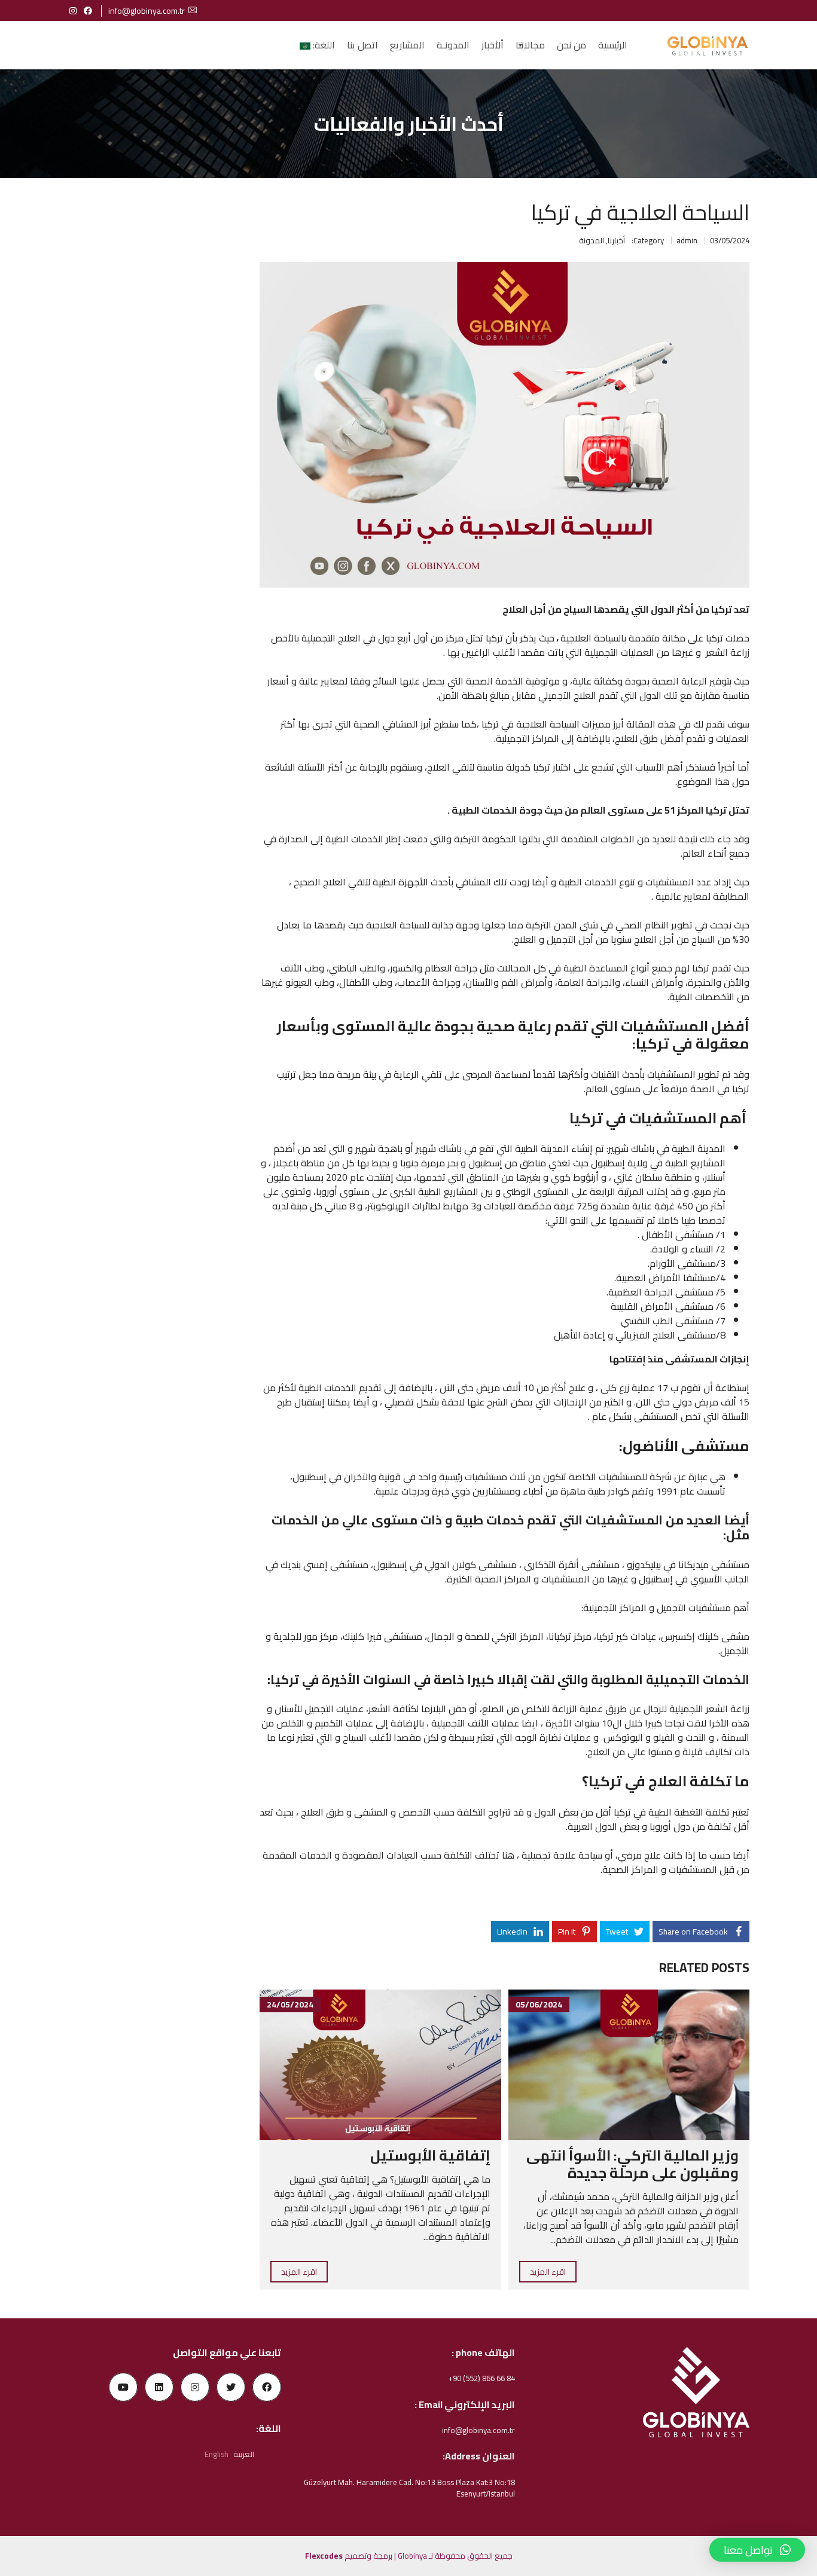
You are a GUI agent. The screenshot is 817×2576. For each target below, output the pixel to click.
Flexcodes (324, 2556)
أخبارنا (616, 240)
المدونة (592, 240)
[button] (757, 2550)
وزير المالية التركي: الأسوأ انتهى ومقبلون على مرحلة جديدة (632, 2164)
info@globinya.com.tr (147, 11)
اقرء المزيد (548, 2272)
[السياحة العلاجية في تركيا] (504, 425)
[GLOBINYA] (707, 45)
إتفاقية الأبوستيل (430, 2155)
